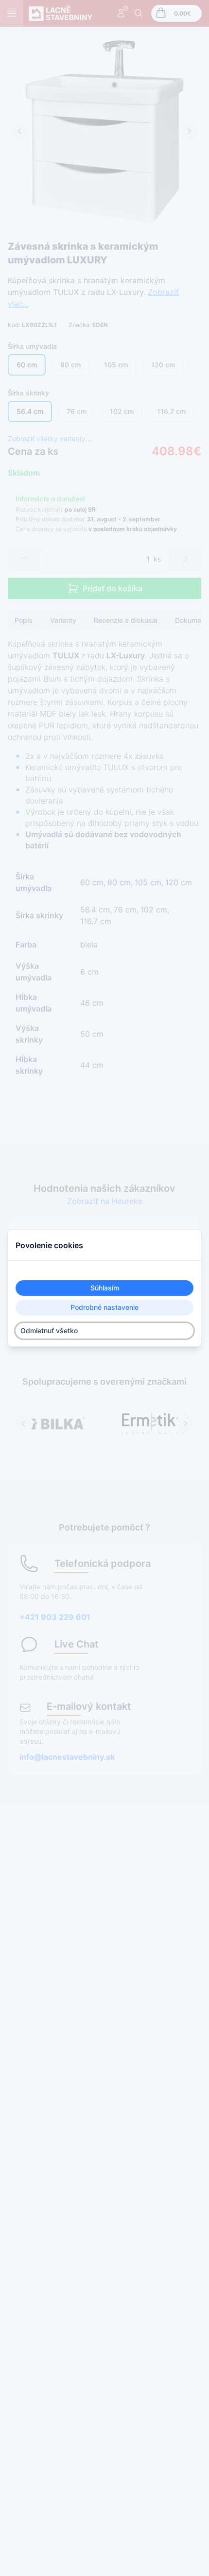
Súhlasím (105, 1288)
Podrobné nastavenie (104, 1307)
